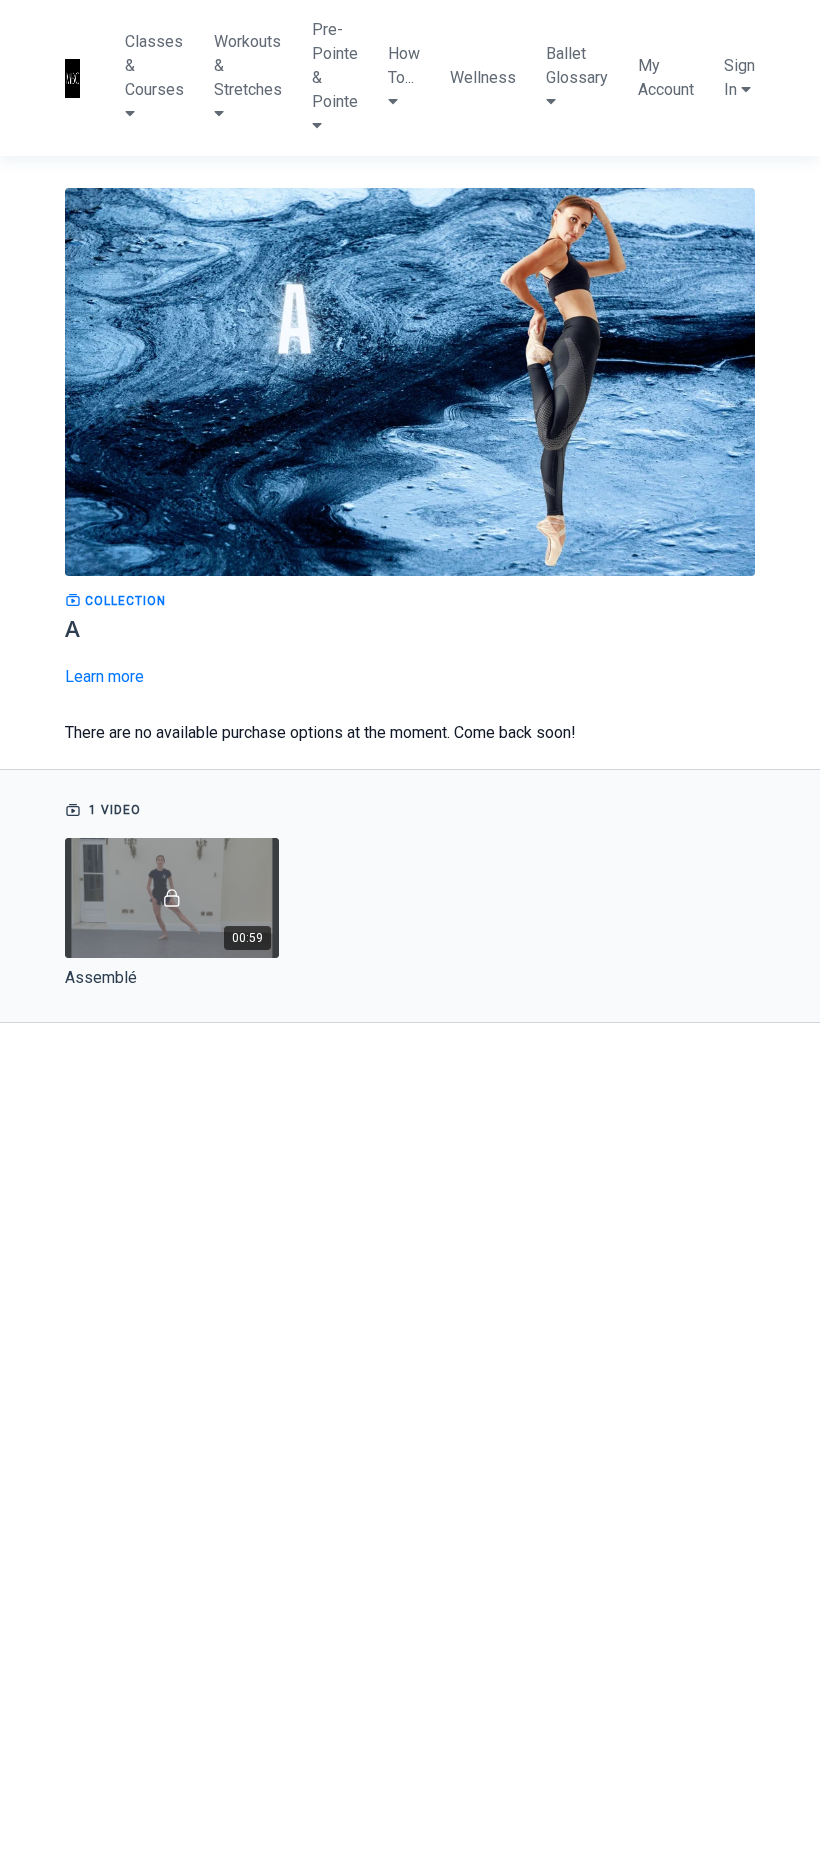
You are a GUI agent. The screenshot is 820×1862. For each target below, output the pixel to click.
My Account (666, 77)
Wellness (483, 77)
